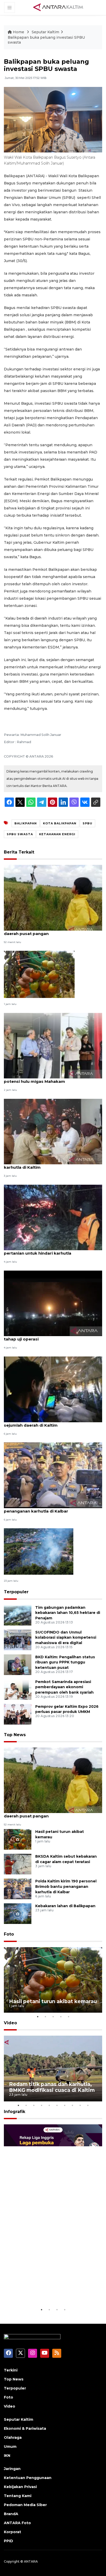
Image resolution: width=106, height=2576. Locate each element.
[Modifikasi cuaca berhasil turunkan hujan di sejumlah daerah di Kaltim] (53, 1389)
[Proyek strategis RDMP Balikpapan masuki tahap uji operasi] (53, 1303)
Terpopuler (16, 1592)
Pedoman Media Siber (25, 2505)
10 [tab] (88, 2105)
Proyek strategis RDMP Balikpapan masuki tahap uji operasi (48, 1336)
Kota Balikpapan (60, 823)
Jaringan (12, 2469)
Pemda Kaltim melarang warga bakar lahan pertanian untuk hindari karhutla (49, 1250)
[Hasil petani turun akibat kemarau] (39, 974)
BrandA (11, 2514)
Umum (10, 2447)
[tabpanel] (53, 1980)
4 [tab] (61, 2017)
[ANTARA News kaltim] (58, 7)
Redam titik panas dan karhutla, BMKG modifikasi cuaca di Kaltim (52, 2087)
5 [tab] (68, 2017)
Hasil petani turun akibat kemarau (53, 2001)
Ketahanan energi (57, 834)
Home (19, 32)
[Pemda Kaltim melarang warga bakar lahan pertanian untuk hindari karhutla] (53, 1217)
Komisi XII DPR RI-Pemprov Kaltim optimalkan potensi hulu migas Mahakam (52, 1079)
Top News (15, 1735)
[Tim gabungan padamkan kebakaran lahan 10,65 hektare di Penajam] (18, 1615)
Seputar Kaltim (45, 32)
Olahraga (13, 2437)
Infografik (15, 2112)
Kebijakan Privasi (20, 2487)
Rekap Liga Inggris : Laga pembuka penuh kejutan (42, 2291)
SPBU (87, 823)
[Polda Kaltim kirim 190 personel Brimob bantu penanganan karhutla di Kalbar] (53, 1475)
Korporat (12, 2532)
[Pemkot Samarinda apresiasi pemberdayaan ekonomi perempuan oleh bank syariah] (18, 1689)
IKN (7, 2456)
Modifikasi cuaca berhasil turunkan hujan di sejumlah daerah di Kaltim (49, 1423)
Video (10, 2023)
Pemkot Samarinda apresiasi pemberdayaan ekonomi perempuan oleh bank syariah (64, 1687)
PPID (8, 2541)
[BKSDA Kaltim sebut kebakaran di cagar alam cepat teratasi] (18, 1864)
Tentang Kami (18, 2496)
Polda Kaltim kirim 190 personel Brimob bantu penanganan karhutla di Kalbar (52, 1508)
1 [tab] (38, 2017)
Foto (9, 1934)
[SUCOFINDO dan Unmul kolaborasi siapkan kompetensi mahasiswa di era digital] (18, 1640)
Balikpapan (26, 823)
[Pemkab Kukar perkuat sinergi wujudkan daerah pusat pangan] (53, 897)
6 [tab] (57, 2105)
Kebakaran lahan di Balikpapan (65, 1906)
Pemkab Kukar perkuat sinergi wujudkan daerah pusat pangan (46, 931)
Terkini (11, 2370)
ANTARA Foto (17, 2523)
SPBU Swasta (20, 834)
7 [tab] (65, 2105)
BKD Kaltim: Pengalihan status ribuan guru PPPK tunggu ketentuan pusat (65, 1662)
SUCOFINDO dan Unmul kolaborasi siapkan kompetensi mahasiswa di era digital (66, 1638)
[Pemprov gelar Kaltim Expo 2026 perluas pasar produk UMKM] (18, 1714)
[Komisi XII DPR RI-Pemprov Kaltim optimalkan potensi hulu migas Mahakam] (53, 1045)
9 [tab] (80, 2105)
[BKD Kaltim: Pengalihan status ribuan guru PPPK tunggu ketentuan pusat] (18, 1664)
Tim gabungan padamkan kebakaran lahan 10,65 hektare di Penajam (68, 1613)
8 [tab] (72, 2105)
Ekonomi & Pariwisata (25, 2428)
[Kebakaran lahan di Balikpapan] (39, 1551)
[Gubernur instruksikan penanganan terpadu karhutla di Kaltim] (53, 1131)
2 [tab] (45, 2017)
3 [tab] (53, 2017)
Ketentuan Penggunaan (28, 2478)
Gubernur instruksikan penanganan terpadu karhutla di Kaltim (50, 1165)
